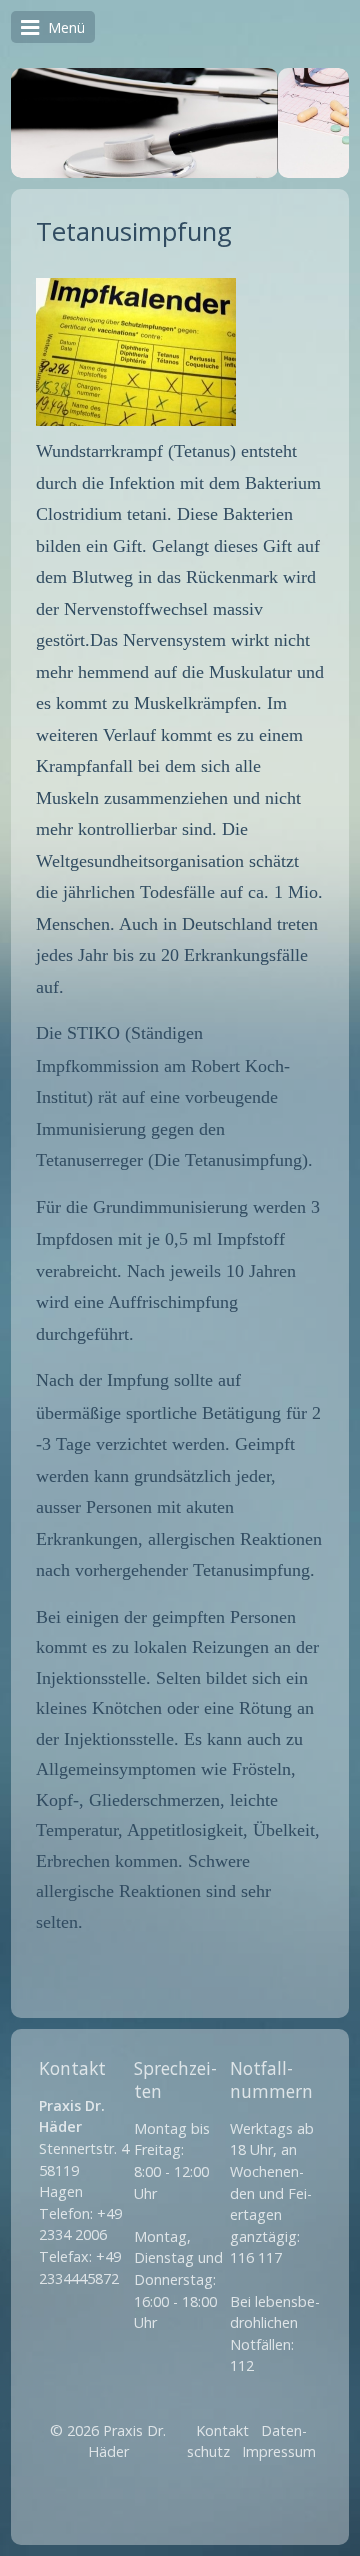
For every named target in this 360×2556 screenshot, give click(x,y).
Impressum (279, 2451)
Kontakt (222, 2430)
